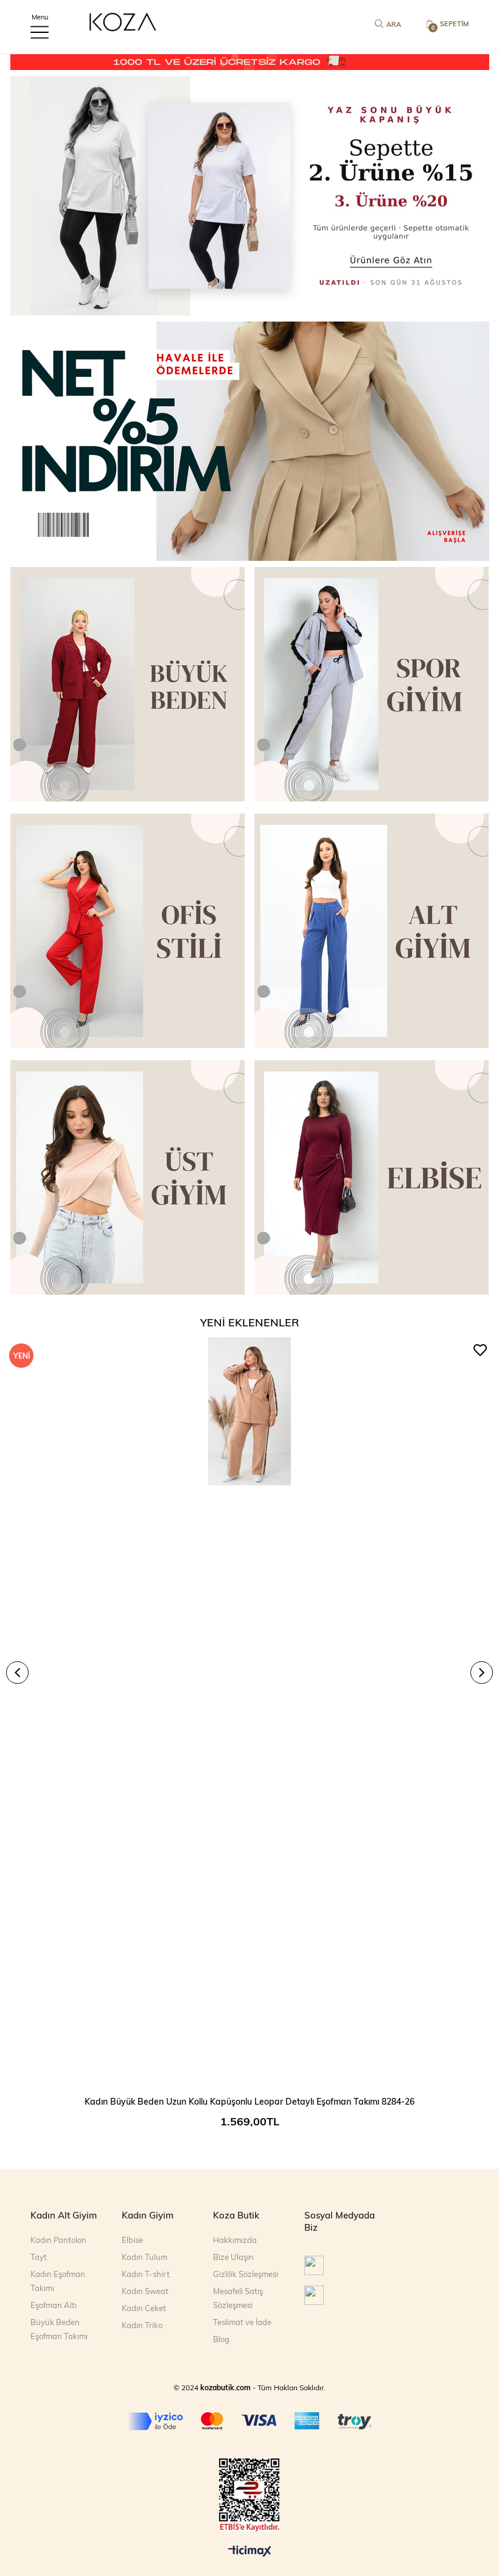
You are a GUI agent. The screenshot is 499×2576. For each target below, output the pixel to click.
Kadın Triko (142, 2325)
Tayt (39, 2257)
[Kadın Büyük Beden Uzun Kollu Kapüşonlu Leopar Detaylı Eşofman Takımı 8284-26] (249, 1712)
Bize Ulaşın (233, 2257)
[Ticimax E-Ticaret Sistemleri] (250, 2552)
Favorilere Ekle (480, 1350)
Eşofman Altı (54, 2305)
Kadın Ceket (144, 2308)
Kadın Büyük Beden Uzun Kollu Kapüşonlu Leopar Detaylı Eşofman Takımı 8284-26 (249, 2101)
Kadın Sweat (145, 2291)
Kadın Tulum (145, 2257)
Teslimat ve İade (242, 2322)
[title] (249, 196)
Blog (221, 2339)
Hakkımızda (235, 2240)
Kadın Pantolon (58, 2240)
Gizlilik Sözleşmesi (246, 2274)
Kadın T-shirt (146, 2274)
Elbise (132, 2240)
